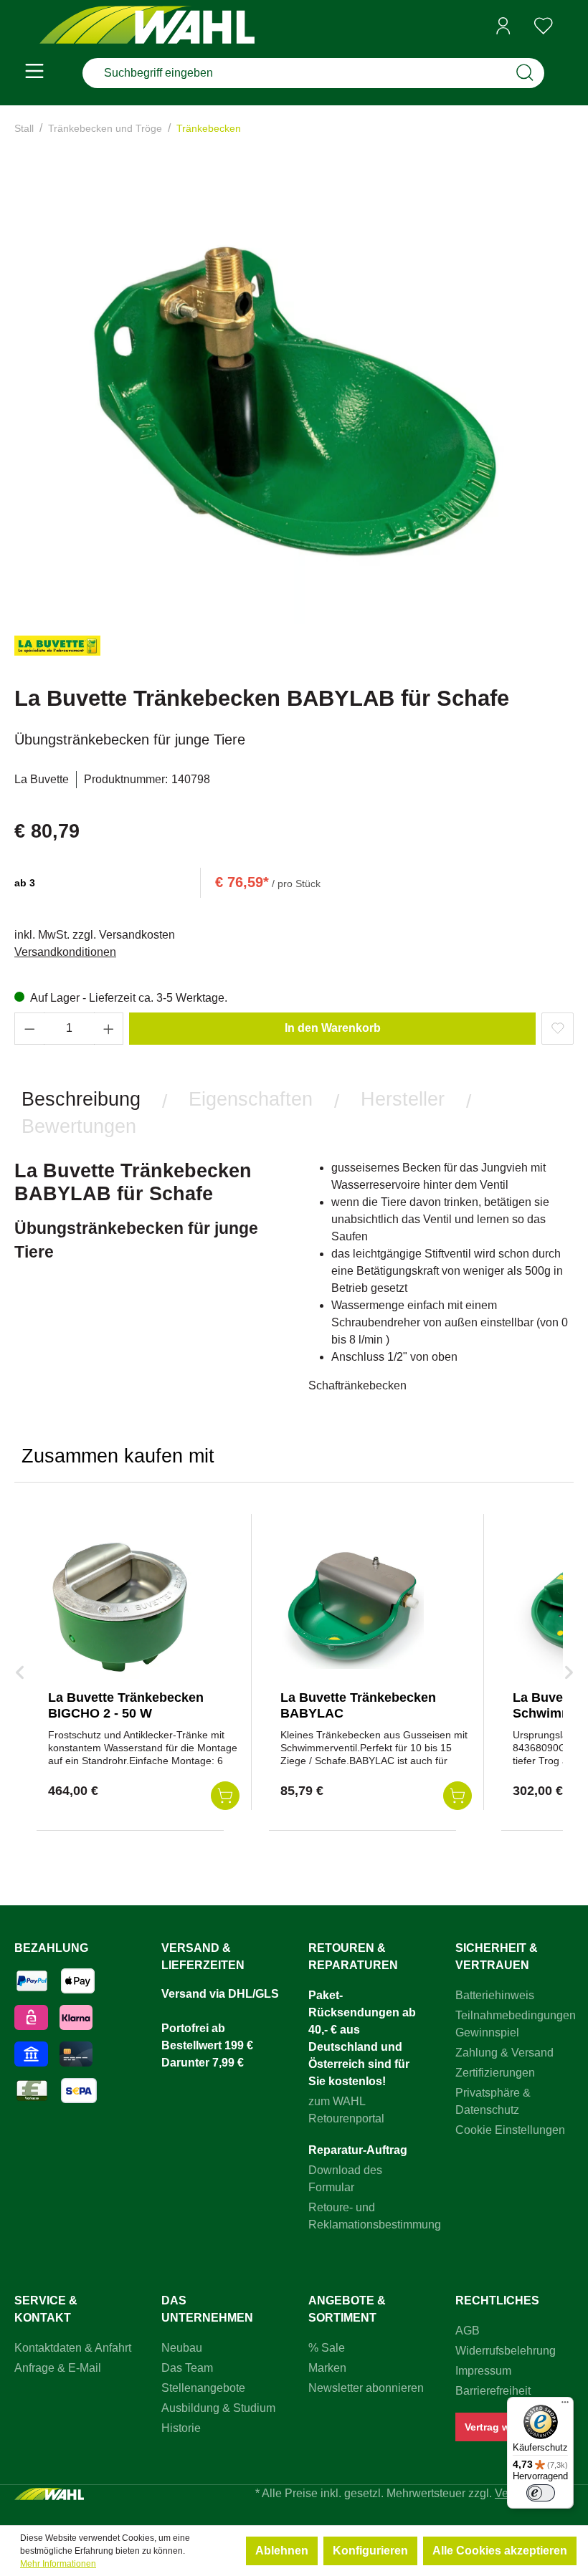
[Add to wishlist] (558, 1029)
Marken (327, 2368)
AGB (468, 2331)
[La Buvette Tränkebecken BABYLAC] (352, 1607)
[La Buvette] (57, 652)
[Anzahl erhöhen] (109, 1029)
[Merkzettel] (544, 26)
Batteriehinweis (495, 1995)
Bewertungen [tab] (79, 1126)
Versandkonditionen (65, 952)
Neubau (182, 2348)
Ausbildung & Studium (218, 2408)
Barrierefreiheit (493, 2391)
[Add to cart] (225, 1796)
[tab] (81, 1099)
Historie (181, 2428)
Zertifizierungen (495, 2073)
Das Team (187, 2368)
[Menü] (34, 73)
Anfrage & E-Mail (58, 2368)
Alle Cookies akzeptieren (500, 2551)
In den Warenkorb (333, 1028)
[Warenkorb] (569, 27)
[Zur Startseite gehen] (147, 26)
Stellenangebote (203, 2388)
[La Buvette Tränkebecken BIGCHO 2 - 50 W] (120, 1607)
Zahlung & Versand (504, 2053)
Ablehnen (282, 2551)
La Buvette (42, 779)
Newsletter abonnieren (366, 2388)
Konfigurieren (370, 2551)
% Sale (327, 2348)
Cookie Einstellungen (510, 2130)
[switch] (541, 2493)
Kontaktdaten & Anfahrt (73, 2348)
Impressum (483, 2371)
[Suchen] (525, 73)
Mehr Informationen (58, 2564)
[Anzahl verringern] (29, 1029)
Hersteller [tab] (403, 1099)
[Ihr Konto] (503, 26)
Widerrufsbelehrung (506, 2351)
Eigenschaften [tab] (251, 1099)
